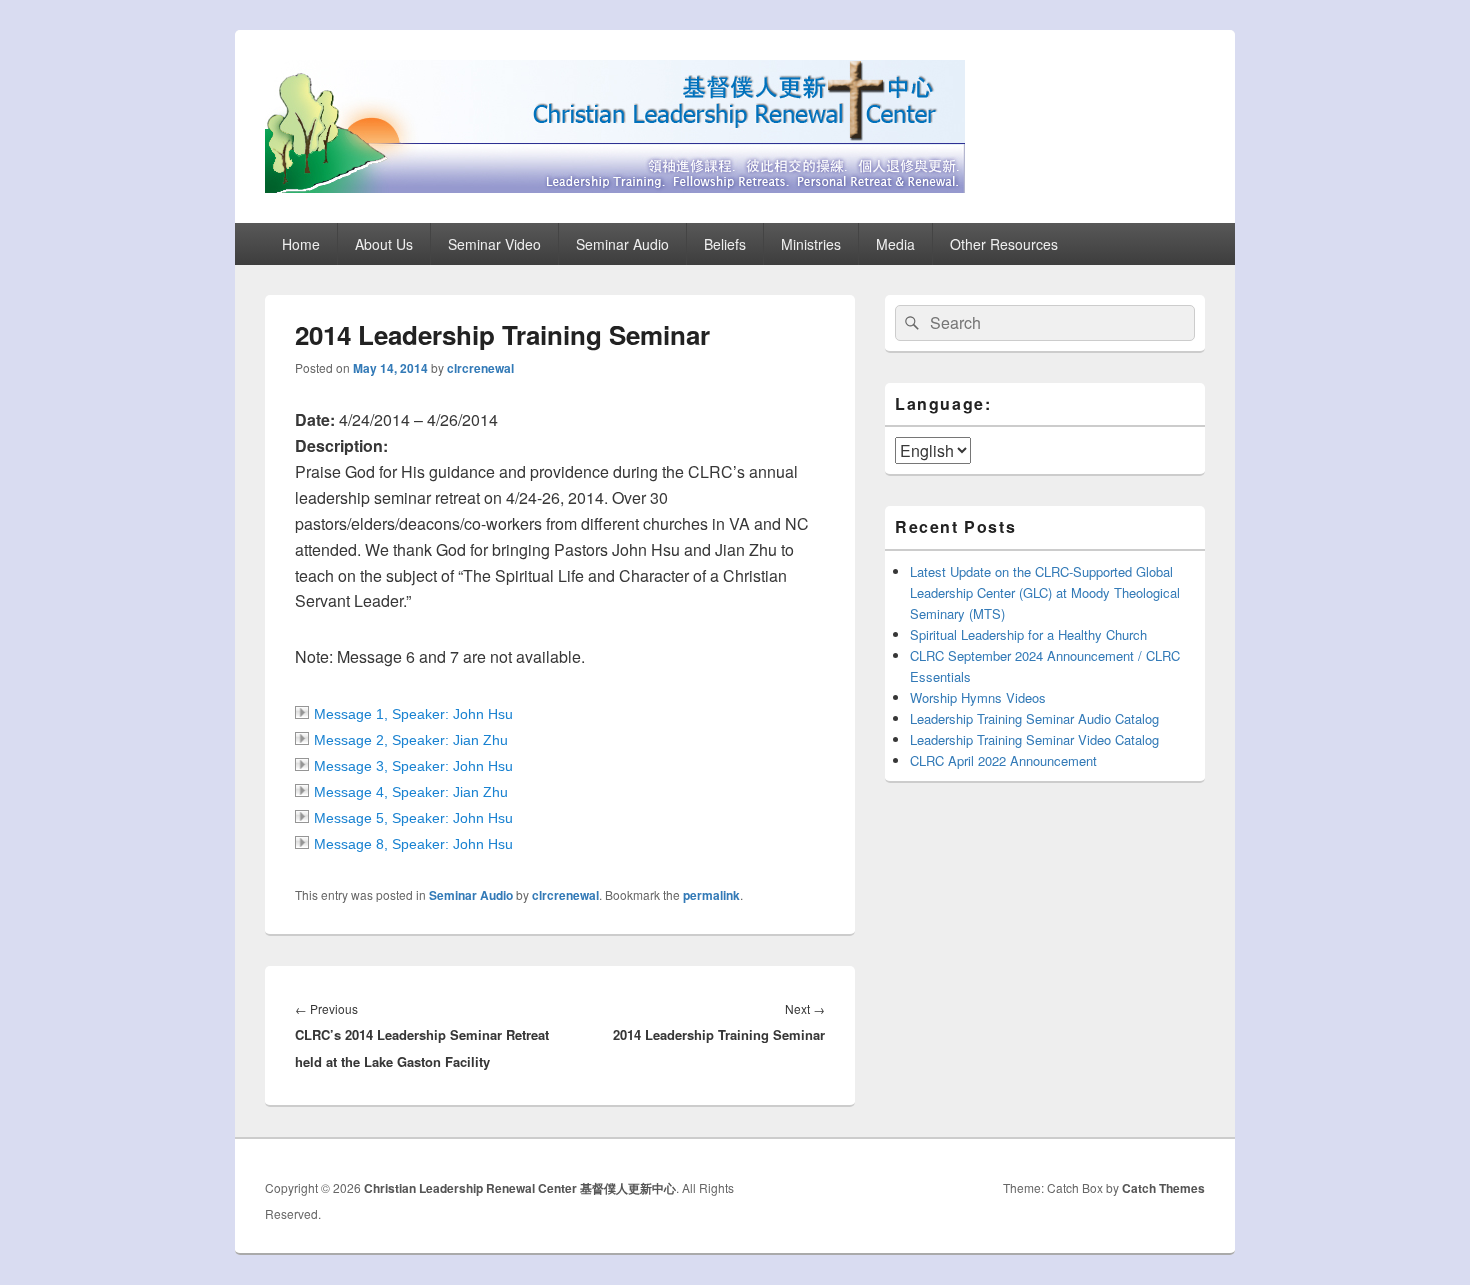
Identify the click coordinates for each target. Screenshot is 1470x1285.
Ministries (811, 244)
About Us (384, 244)
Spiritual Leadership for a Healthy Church (1028, 634)
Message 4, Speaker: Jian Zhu (411, 792)
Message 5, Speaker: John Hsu (413, 818)
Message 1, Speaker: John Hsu (413, 714)
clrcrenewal (480, 368)
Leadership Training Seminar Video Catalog (1034, 739)
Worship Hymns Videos (978, 697)
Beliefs (725, 244)
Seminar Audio (622, 244)
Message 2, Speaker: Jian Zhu (411, 740)
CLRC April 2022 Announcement (1003, 760)
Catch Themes (1163, 1188)
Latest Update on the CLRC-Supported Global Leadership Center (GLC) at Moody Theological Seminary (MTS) (1045, 592)
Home (301, 244)
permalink (711, 895)
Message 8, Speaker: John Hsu (413, 844)
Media (895, 244)
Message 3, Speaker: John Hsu (413, 766)
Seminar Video (494, 244)
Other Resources (1004, 244)
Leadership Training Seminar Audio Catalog (1034, 718)
